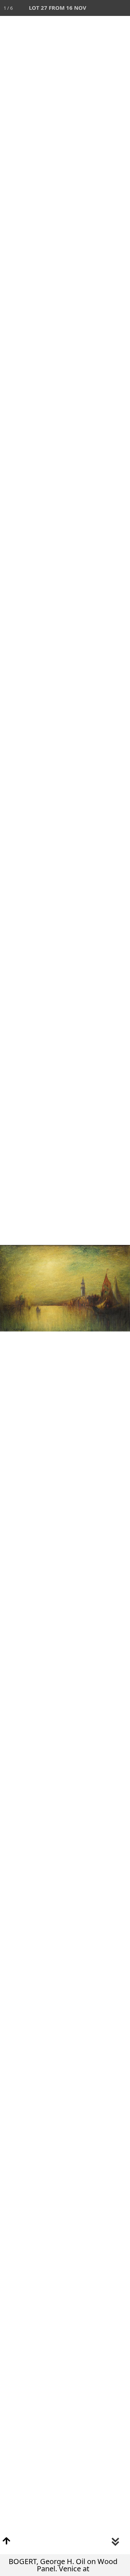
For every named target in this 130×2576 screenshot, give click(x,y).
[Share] (106, 8)
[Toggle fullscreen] (90, 8)
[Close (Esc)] (122, 8)
